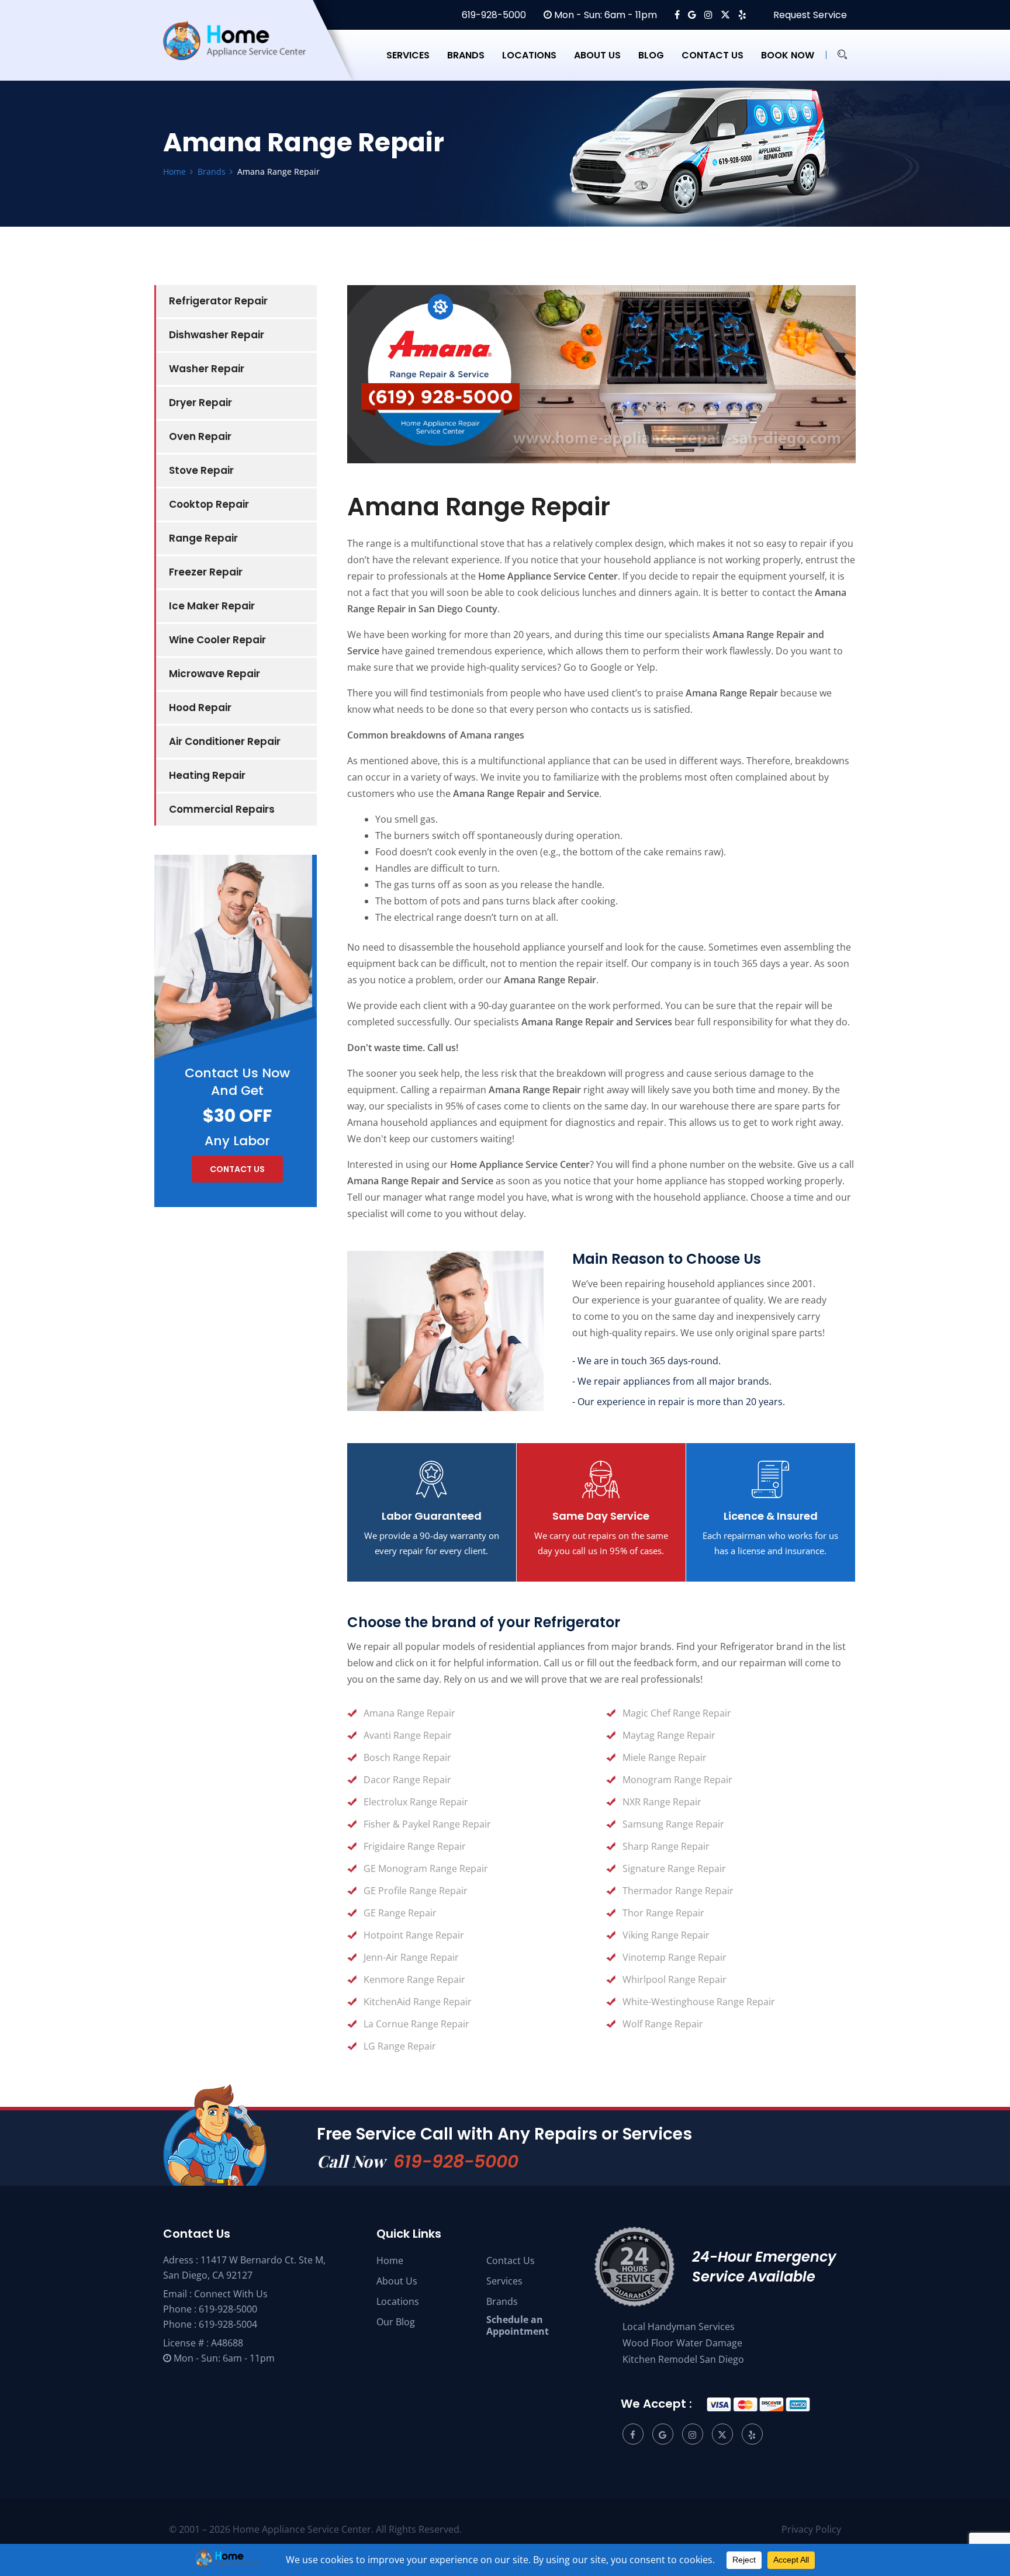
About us (597, 55)
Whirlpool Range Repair (675, 1979)
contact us (237, 1169)
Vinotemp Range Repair (675, 1957)
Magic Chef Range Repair (677, 1713)
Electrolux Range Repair (416, 1802)
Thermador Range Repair (678, 1891)
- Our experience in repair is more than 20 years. (679, 1402)
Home (390, 2260)
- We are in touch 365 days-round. (646, 1361)
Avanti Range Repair (408, 1735)
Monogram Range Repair (677, 1780)
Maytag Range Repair (669, 1735)
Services (408, 55)
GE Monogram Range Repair (426, 1868)
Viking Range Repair (666, 1935)
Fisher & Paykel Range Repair (427, 1824)
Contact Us (511, 2260)
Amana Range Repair (409, 1713)
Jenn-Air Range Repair (411, 1957)
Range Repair (203, 538)
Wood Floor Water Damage (682, 2343)
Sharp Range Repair (666, 1846)
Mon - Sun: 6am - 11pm (604, 15)
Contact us (712, 55)
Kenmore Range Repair (414, 1979)
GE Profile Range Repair (416, 1891)
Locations (529, 55)
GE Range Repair (400, 1913)
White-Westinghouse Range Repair (699, 2002)
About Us (397, 2281)
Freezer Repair (206, 572)
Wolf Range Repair (663, 2024)
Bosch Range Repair (407, 1757)
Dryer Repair (200, 403)
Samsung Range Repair (673, 1824)
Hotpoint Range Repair (414, 1935)
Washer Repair (207, 369)
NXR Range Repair (662, 1802)
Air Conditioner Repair (225, 741)
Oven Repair (200, 436)
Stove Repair (201, 470)
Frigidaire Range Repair (415, 1846)
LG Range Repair (400, 2046)
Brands (466, 55)
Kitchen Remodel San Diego (683, 2359)
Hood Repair (200, 708)
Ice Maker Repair (212, 606)
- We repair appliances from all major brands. (672, 1381)
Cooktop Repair (209, 504)
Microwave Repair (215, 674)
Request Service (809, 15)
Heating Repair (207, 775)
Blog (651, 55)
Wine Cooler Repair (217, 640)
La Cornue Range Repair (416, 2024)
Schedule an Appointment (518, 2325)
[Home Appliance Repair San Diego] (245, 55)
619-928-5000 (493, 15)
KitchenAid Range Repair (418, 2002)
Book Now (788, 55)
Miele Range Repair (665, 1757)
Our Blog (396, 2322)
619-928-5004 (228, 2324)
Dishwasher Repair (217, 335)
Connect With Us (231, 2294)
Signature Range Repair (674, 1868)
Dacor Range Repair (407, 1780)
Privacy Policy (811, 2529)
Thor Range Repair (663, 1913)
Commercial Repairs (222, 809)
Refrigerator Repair (218, 301)
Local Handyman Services (679, 2327)
